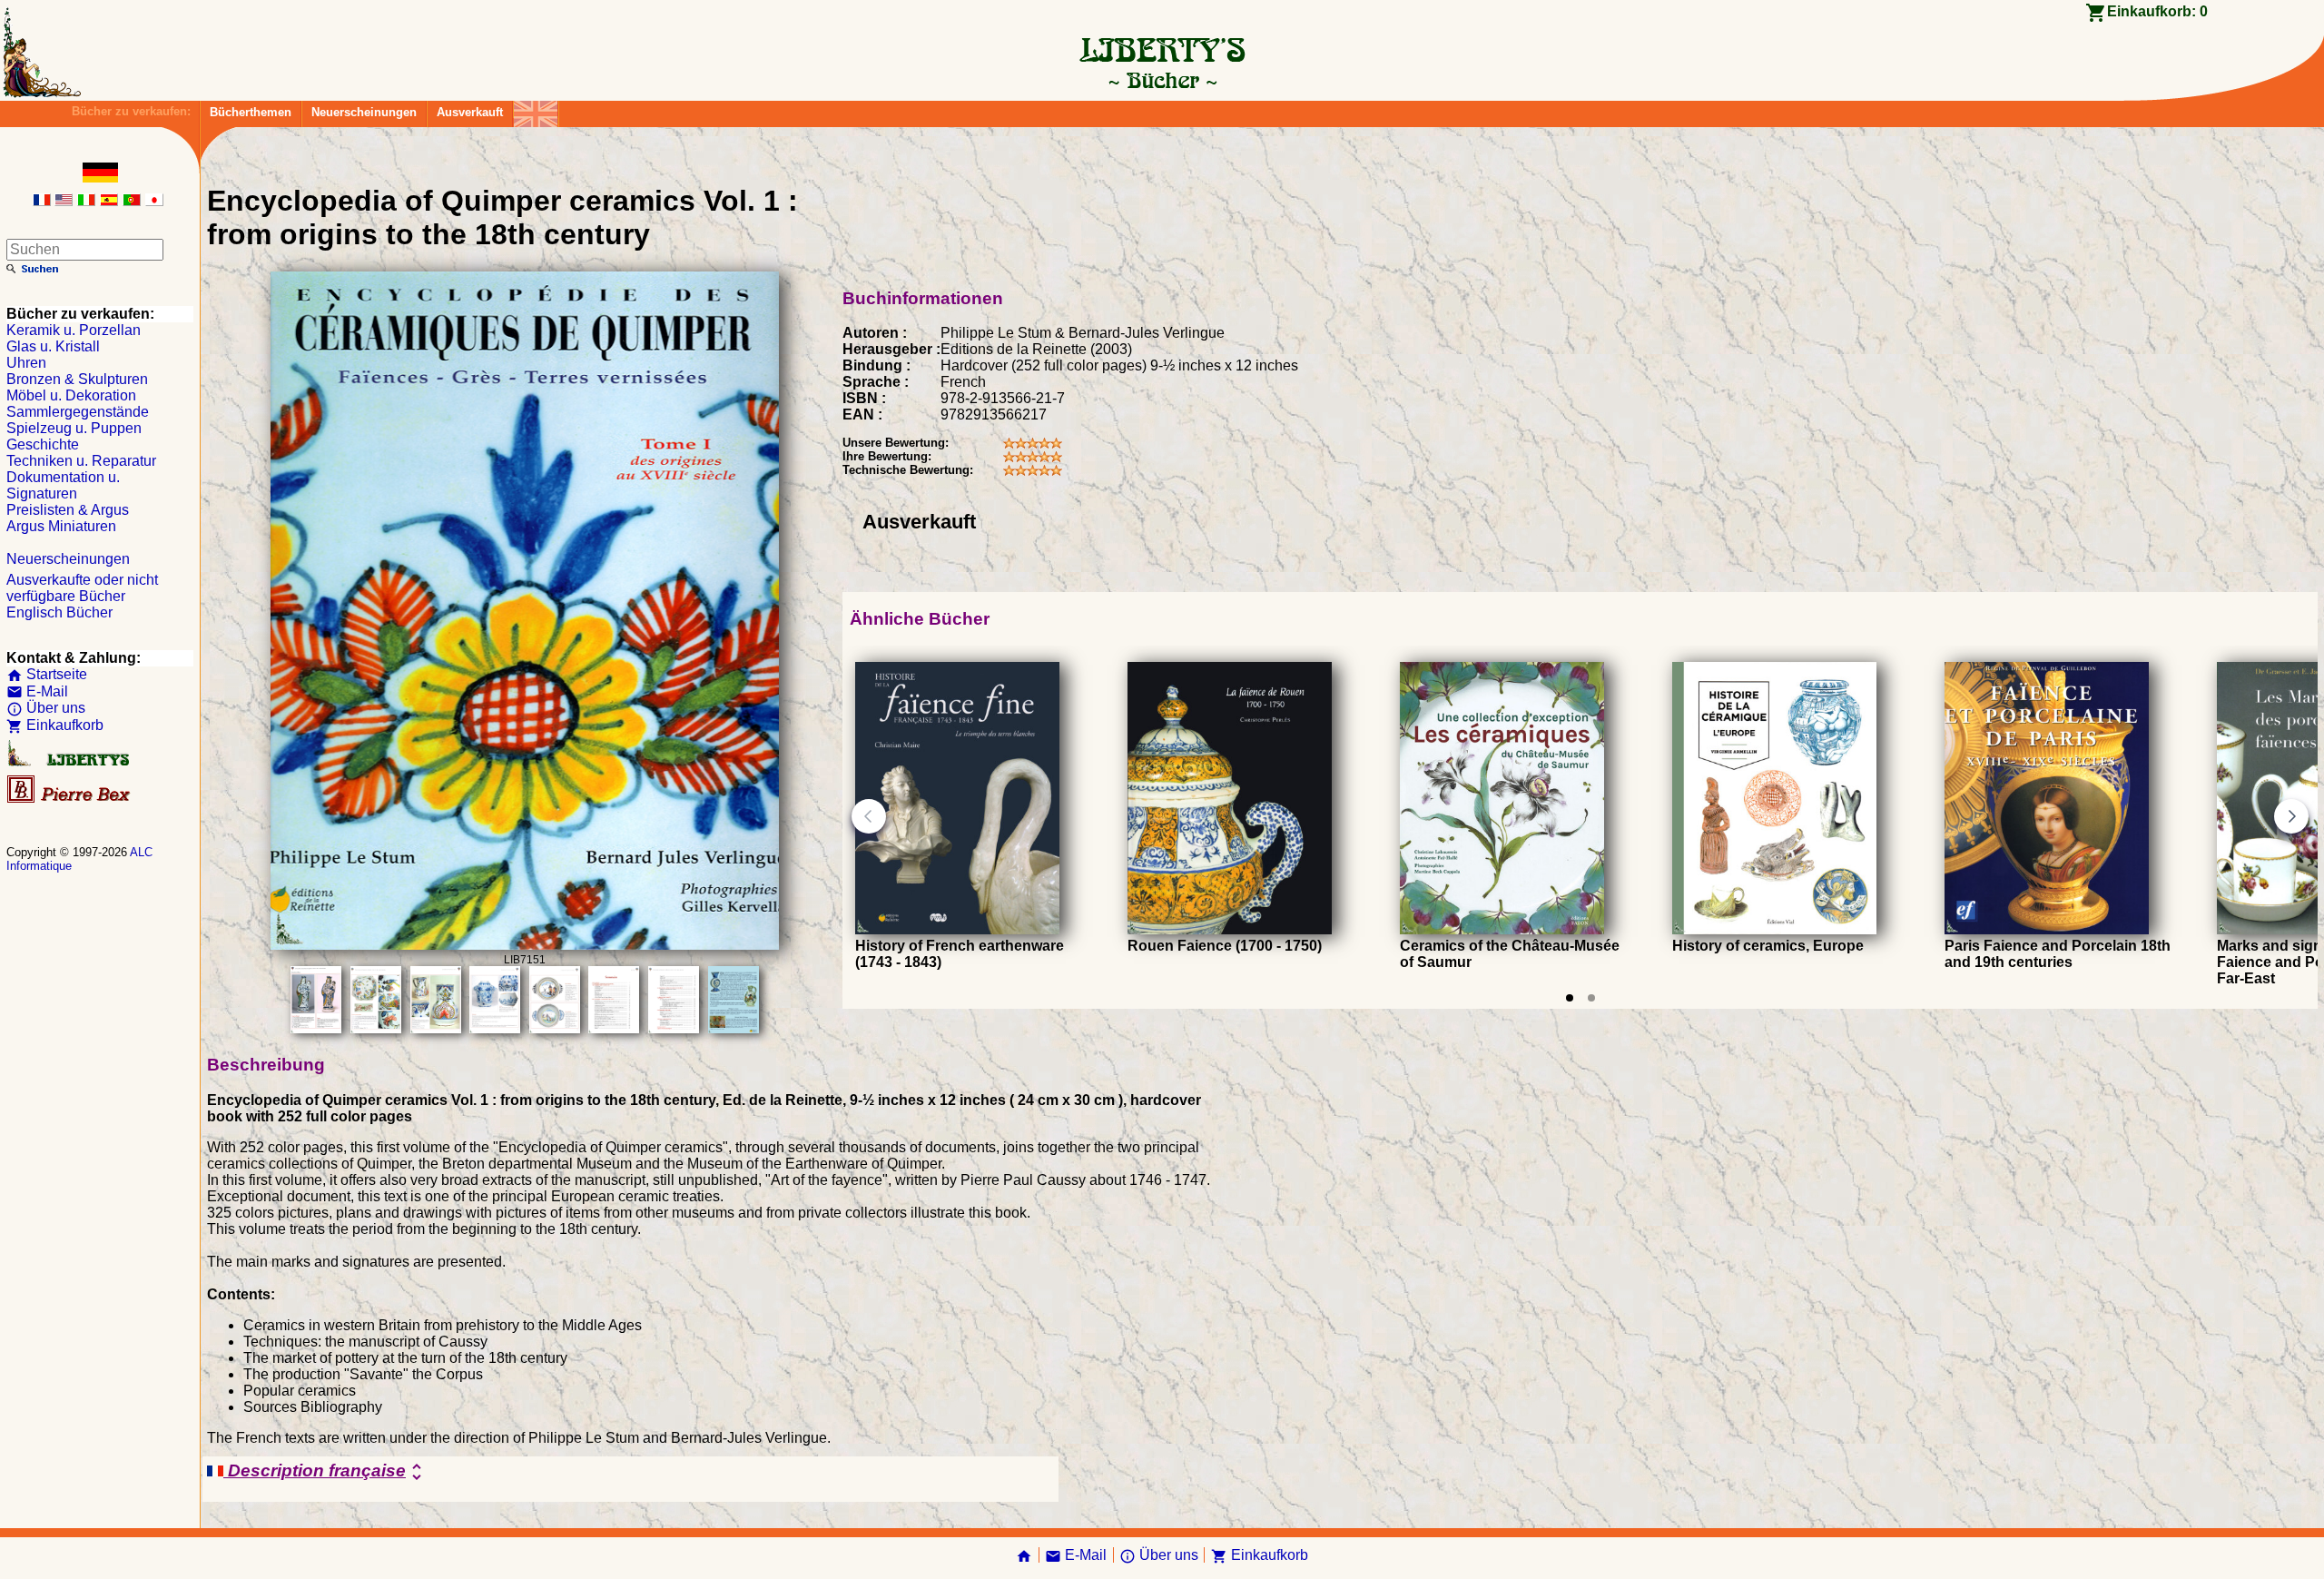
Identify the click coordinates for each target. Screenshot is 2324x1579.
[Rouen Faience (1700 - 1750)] (1230, 929)
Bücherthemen (251, 112)
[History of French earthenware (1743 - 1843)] (957, 929)
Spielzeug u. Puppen (74, 428)
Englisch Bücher (59, 612)
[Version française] (42, 201)
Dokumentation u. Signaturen (63, 485)
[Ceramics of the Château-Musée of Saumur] (1502, 929)
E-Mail (37, 691)
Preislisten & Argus (68, 510)
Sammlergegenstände (78, 412)
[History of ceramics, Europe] (1774, 929)
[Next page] (2291, 816)
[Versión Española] (109, 201)
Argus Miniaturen (61, 526)
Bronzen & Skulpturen (77, 379)
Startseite (47, 674)
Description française (325, 1472)
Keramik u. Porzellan (74, 330)
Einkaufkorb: (2157, 11)
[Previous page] (869, 816)
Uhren (26, 363)
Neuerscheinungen (364, 112)
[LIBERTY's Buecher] (1162, 80)
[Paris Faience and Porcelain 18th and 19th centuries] (2047, 929)
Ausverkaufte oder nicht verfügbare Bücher (82, 588)
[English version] (64, 201)
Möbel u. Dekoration (71, 395)
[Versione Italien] (86, 201)
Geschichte (43, 444)
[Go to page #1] (1570, 998)
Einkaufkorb (55, 725)
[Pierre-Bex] (70, 799)
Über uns (46, 708)
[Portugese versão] (132, 201)
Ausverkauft (470, 112)
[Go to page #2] (1591, 998)
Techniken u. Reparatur (81, 461)
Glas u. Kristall (53, 346)
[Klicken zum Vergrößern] (525, 945)
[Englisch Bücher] (536, 109)
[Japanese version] (154, 201)
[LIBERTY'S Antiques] (70, 762)
